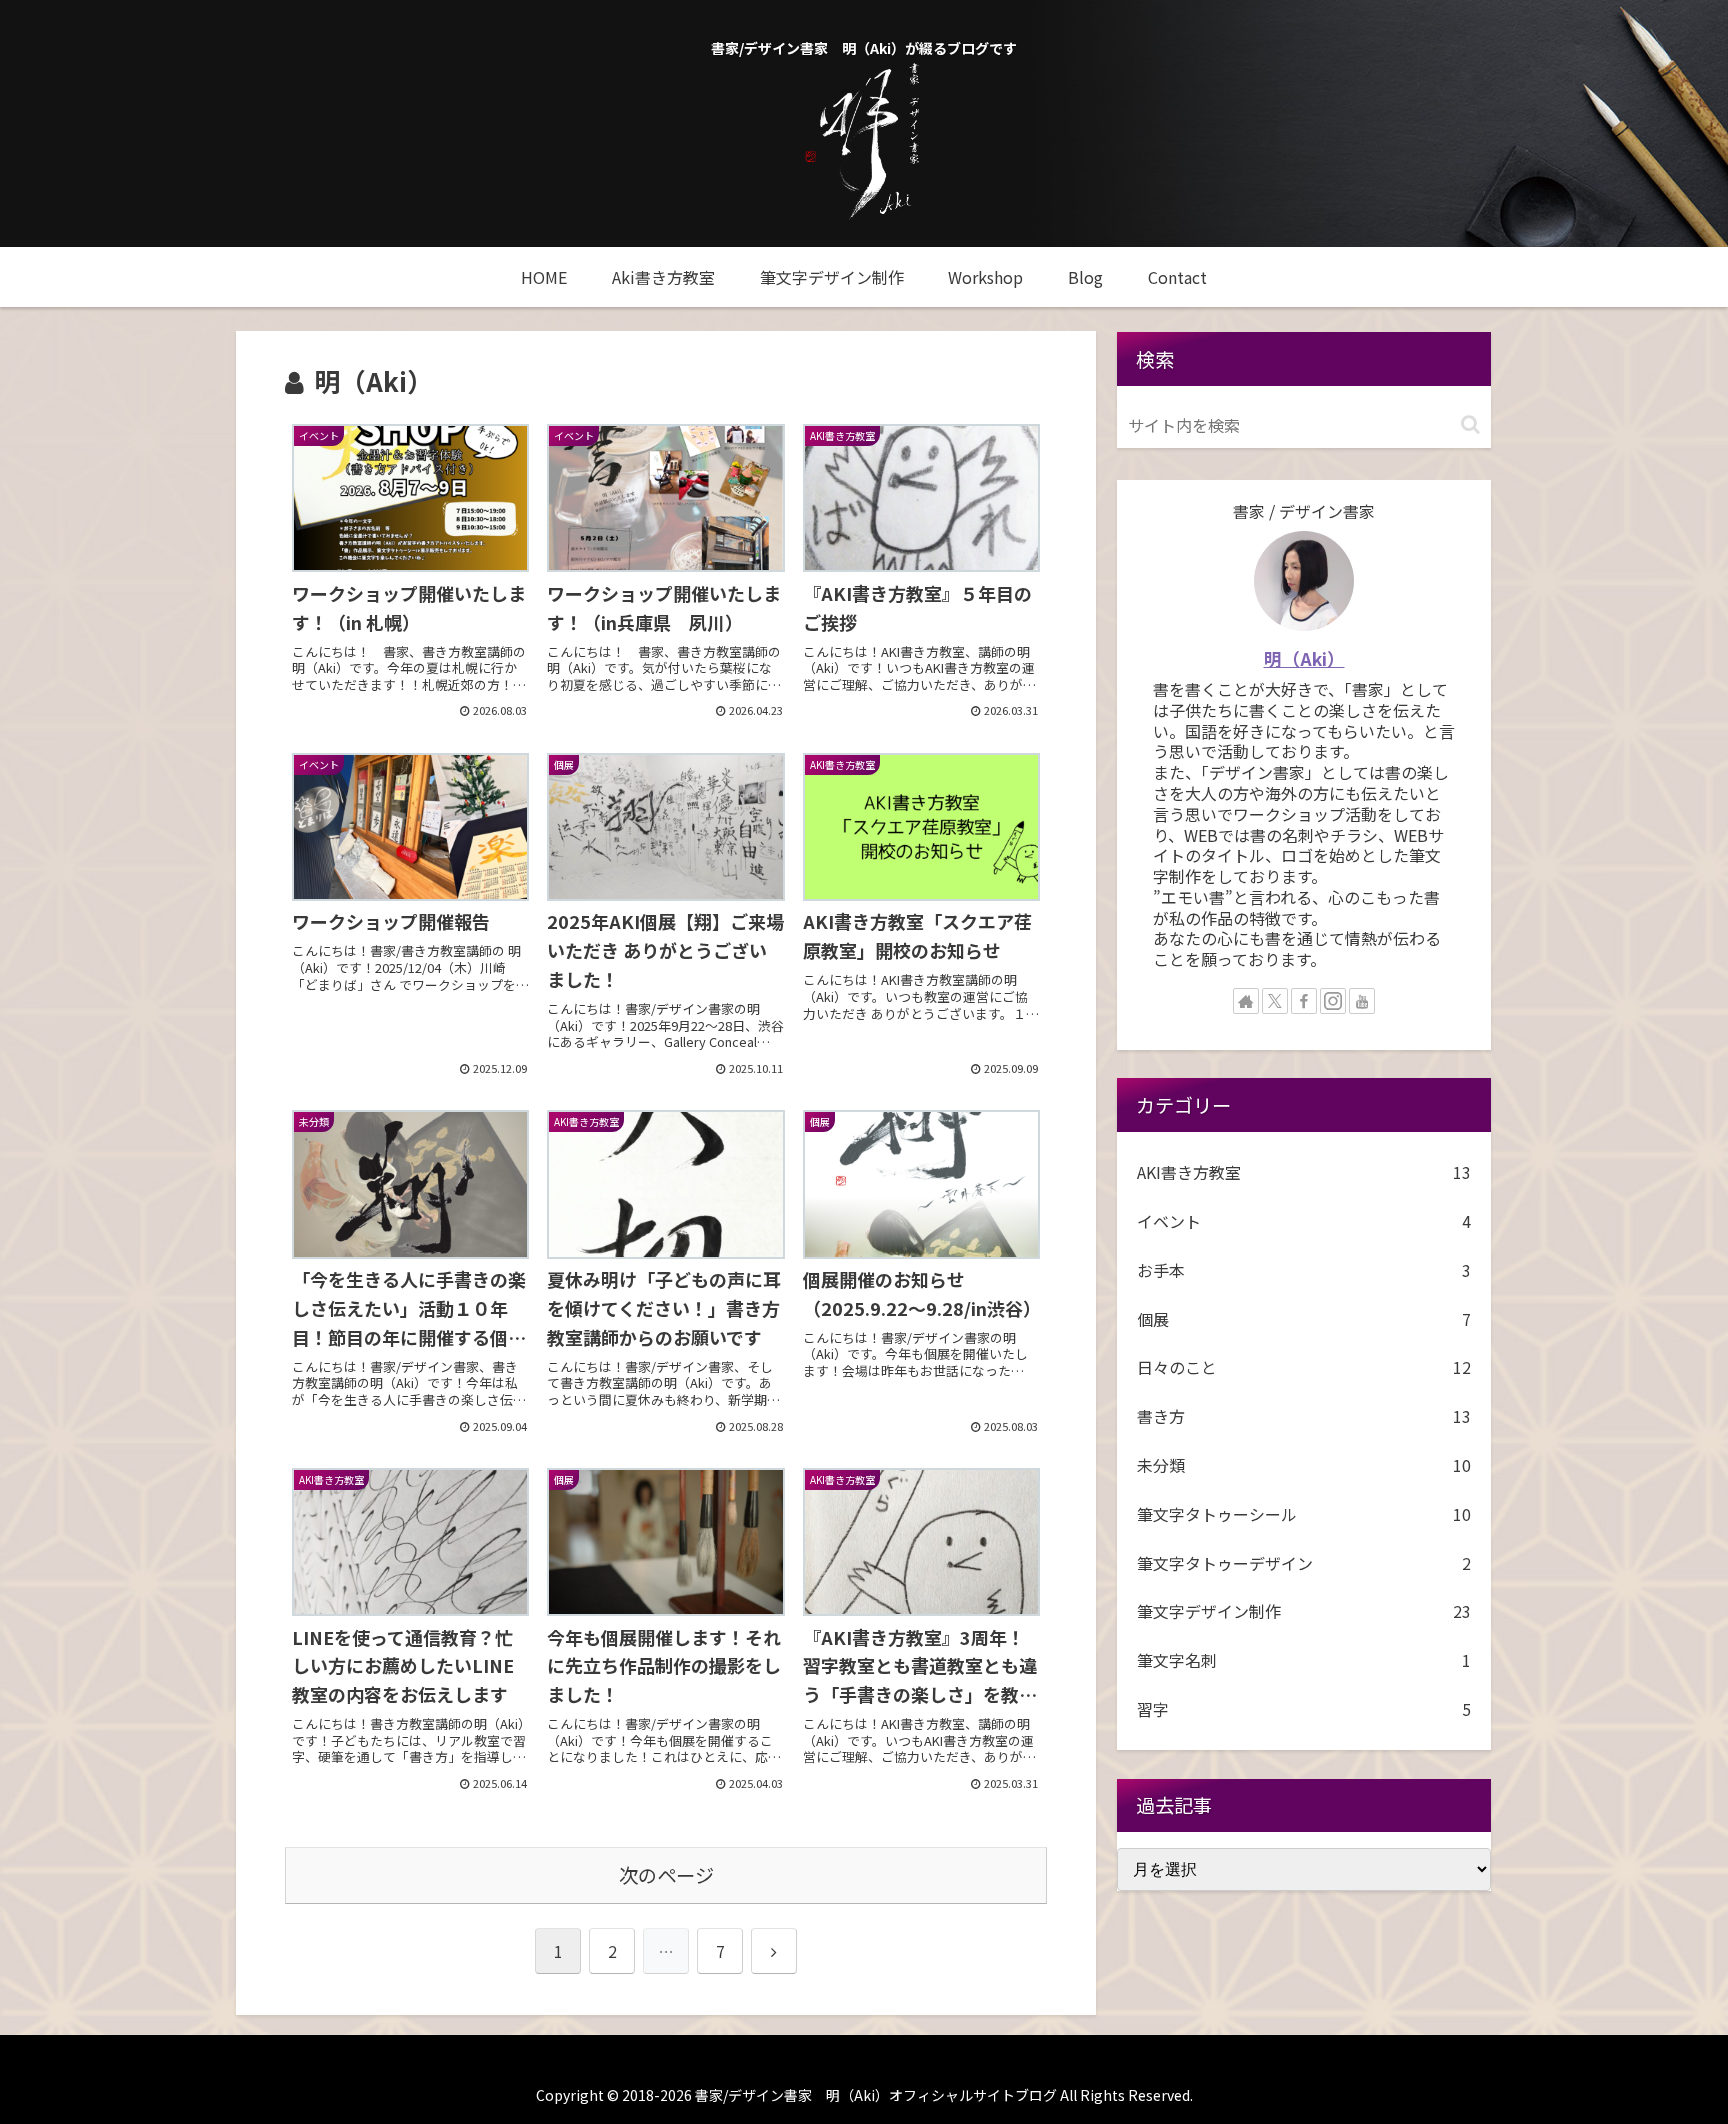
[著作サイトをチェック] (1246, 1001)
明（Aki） (1304, 658)
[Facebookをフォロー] (1304, 1001)
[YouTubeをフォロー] (1362, 1001)
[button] (1470, 424)
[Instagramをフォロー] (1333, 1001)
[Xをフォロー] (1275, 1001)
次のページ (666, 1875)
